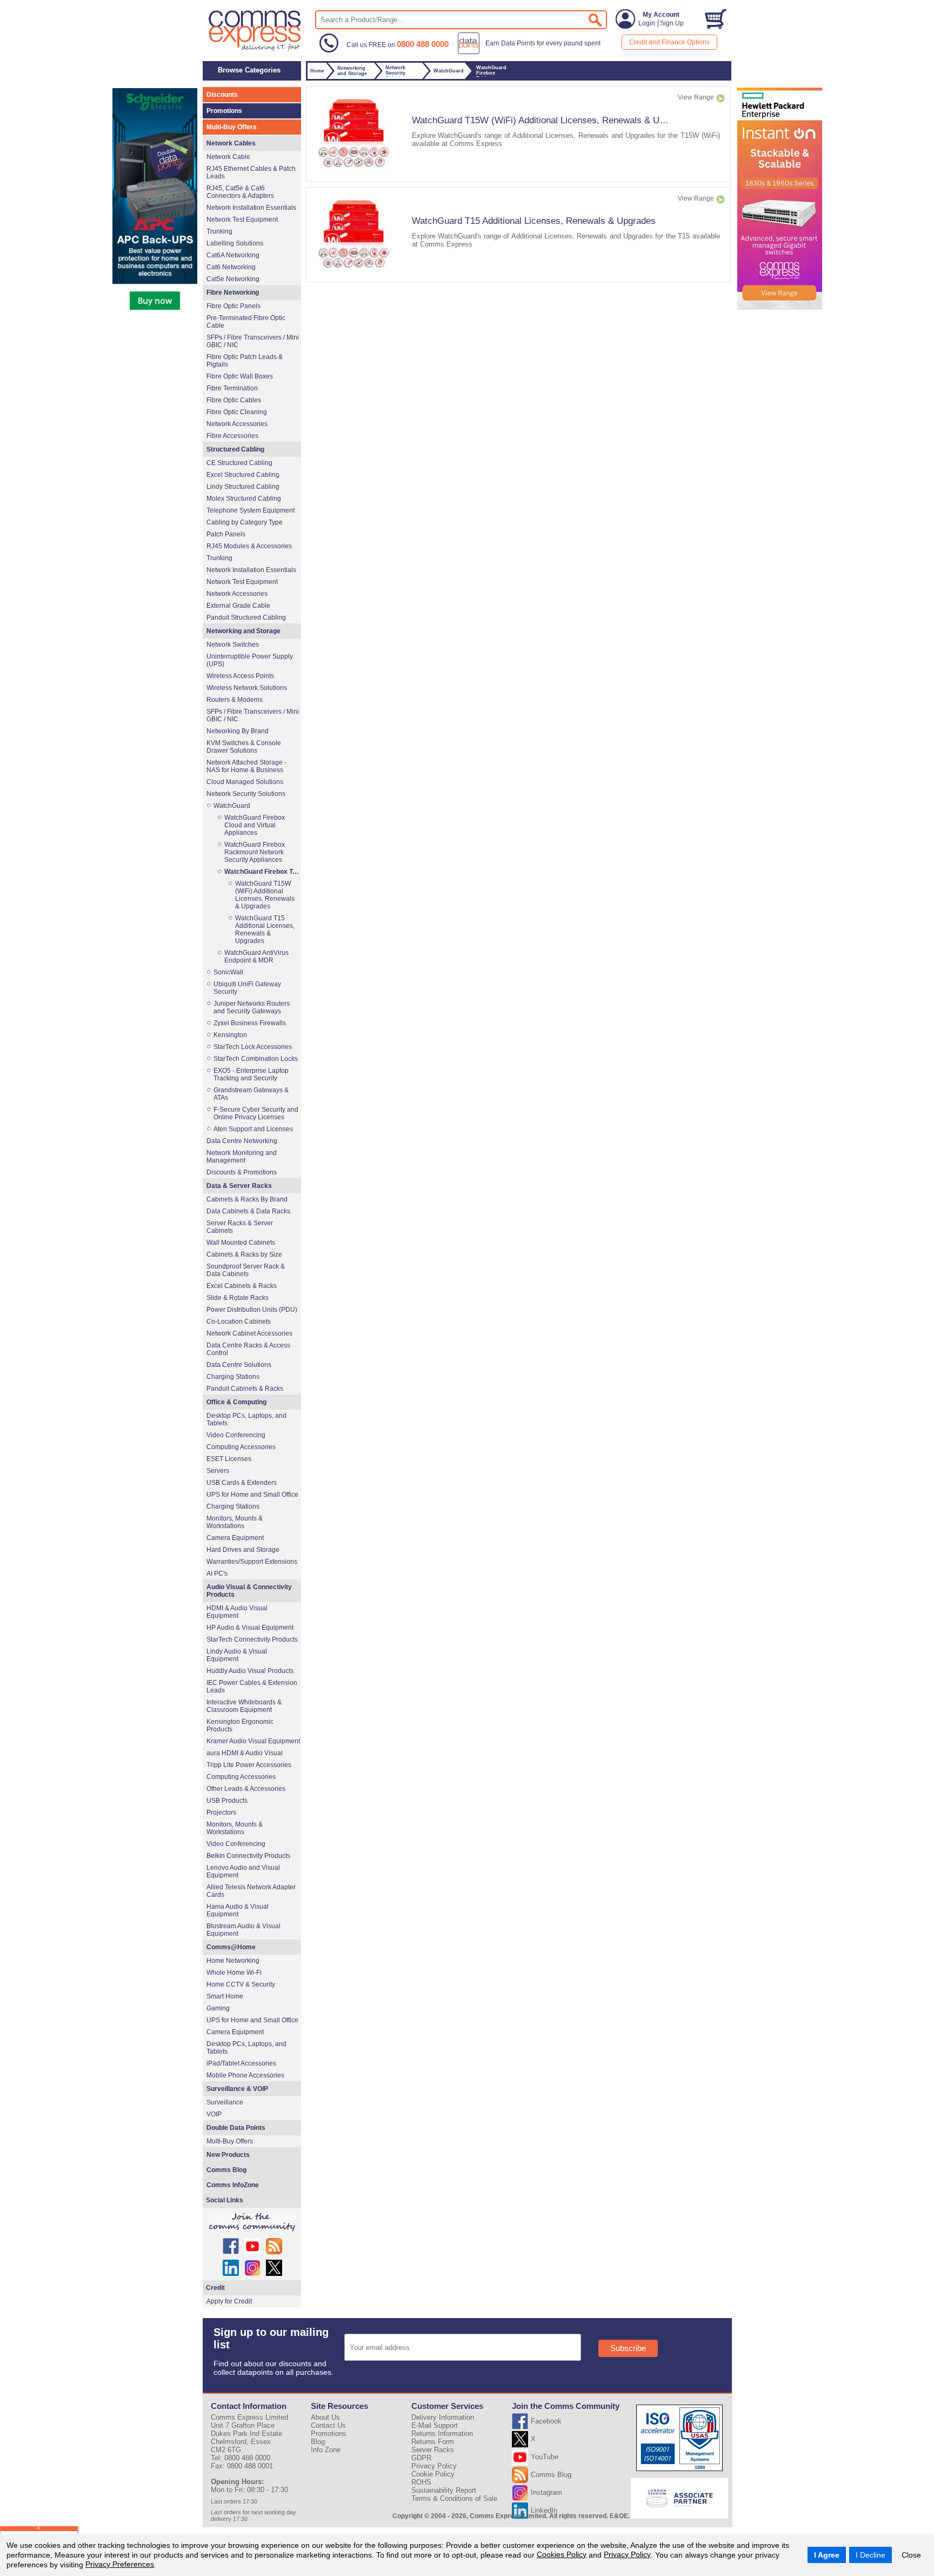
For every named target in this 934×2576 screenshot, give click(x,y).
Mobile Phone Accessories (245, 2075)
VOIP (214, 2114)
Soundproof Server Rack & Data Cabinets (246, 1270)
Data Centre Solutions (239, 1365)
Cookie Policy (433, 2474)
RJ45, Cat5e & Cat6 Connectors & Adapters (240, 192)
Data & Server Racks (239, 1186)
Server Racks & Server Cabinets (240, 1227)
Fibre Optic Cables (234, 400)
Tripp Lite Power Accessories (249, 1765)
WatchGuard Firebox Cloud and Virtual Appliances (255, 825)
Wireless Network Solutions (247, 688)
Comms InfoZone (233, 2185)
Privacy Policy (627, 2554)
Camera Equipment (235, 1538)
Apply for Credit (229, 2301)
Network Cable (228, 157)
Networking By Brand (238, 731)
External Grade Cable (238, 606)
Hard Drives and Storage (243, 1550)
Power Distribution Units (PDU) (252, 1310)
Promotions (224, 111)
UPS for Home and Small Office (252, 1495)
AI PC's (217, 1574)
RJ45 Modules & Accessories (249, 546)
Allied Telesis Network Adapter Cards (251, 1891)
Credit (215, 2288)
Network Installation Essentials (251, 208)
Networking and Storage (243, 631)
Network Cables (231, 143)
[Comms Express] (255, 49)
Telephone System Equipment (251, 510)
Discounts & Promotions (242, 1172)
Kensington (230, 1035)
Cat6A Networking (233, 255)
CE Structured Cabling (239, 463)
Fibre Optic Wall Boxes (240, 376)
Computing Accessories (241, 1447)
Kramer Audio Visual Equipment (253, 1741)
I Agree (827, 2555)
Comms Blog (226, 2170)
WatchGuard (232, 806)
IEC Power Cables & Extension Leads (252, 1687)
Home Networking (233, 1961)
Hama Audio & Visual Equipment (238, 1910)
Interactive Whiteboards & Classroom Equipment (244, 1706)
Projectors (221, 1813)
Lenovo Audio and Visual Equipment (243, 1871)
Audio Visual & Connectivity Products (249, 1591)
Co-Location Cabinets (239, 1322)
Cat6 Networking (231, 267)
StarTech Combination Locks (256, 1059)
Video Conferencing (236, 1435)
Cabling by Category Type (245, 522)
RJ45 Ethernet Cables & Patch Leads (251, 172)
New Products (228, 2155)
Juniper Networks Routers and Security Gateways (252, 1007)
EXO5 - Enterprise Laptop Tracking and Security (251, 1074)
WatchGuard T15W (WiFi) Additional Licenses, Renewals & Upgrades (552, 120)
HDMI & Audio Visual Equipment (237, 1612)
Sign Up (672, 23)
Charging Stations (233, 1377)
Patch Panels (226, 534)
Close (911, 2555)
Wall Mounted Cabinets (241, 1243)
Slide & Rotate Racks (238, 1298)
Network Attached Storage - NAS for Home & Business (246, 766)
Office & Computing (236, 1402)
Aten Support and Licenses (253, 1129)
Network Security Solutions (246, 794)
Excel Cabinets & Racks (242, 1286)
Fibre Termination (232, 388)
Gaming (218, 2008)
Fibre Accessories (232, 436)
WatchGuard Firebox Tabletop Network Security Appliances (262, 872)
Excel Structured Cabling (243, 475)
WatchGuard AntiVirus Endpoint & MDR (256, 957)
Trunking (219, 231)
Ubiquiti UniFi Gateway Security (247, 988)
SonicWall (228, 972)
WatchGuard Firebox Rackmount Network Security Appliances (255, 852)
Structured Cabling (235, 449)
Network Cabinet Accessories (249, 1333)
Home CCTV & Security (241, 1984)
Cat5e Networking (233, 279)
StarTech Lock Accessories (253, 1047)
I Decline (870, 2555)
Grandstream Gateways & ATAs (251, 1094)
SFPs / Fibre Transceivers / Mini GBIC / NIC (253, 341)
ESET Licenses (229, 1459)
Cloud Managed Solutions (245, 782)
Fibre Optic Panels (234, 306)
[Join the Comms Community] (252, 2222)
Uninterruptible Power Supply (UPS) (250, 660)
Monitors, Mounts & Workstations (235, 1522)
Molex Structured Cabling (244, 499)
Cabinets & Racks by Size (244, 1254)
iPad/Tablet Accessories (241, 2063)
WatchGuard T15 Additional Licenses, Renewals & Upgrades (534, 221)
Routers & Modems (235, 700)
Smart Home (225, 1996)
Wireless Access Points (240, 676)
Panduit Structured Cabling (246, 618)
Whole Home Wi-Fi (234, 1973)
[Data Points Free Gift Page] (532, 52)
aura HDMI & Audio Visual (245, 1753)
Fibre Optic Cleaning (237, 412)
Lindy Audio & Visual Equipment (237, 1655)
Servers (218, 1471)
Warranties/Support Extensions (252, 1562)
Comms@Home (231, 1947)
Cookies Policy (562, 2554)
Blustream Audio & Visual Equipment (243, 1930)
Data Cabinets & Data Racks (248, 1211)
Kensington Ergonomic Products (240, 1725)
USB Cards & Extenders (242, 1483)
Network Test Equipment (242, 220)
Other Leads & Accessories (246, 1789)
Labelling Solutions (235, 243)
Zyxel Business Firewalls (250, 1023)
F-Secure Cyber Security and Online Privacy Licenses (256, 1113)
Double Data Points (236, 2128)
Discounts (222, 95)
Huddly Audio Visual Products (250, 1671)
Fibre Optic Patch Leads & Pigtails (245, 361)
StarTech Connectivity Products (252, 1639)
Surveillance (225, 2102)
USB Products (227, 1801)
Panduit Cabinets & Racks (245, 1389)
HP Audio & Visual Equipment (250, 1628)
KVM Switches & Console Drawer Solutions (244, 747)
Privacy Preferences (120, 2564)
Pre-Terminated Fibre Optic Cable (246, 322)
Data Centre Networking (242, 1141)
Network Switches (233, 645)
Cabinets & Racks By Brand (247, 1199)
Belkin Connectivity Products (248, 1856)
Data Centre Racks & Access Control (248, 1349)
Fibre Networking (233, 293)
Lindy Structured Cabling (243, 487)
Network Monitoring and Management (242, 1157)
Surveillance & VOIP (237, 2089)
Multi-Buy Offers (232, 127)
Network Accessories (237, 424)
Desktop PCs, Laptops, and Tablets (246, 1419)
